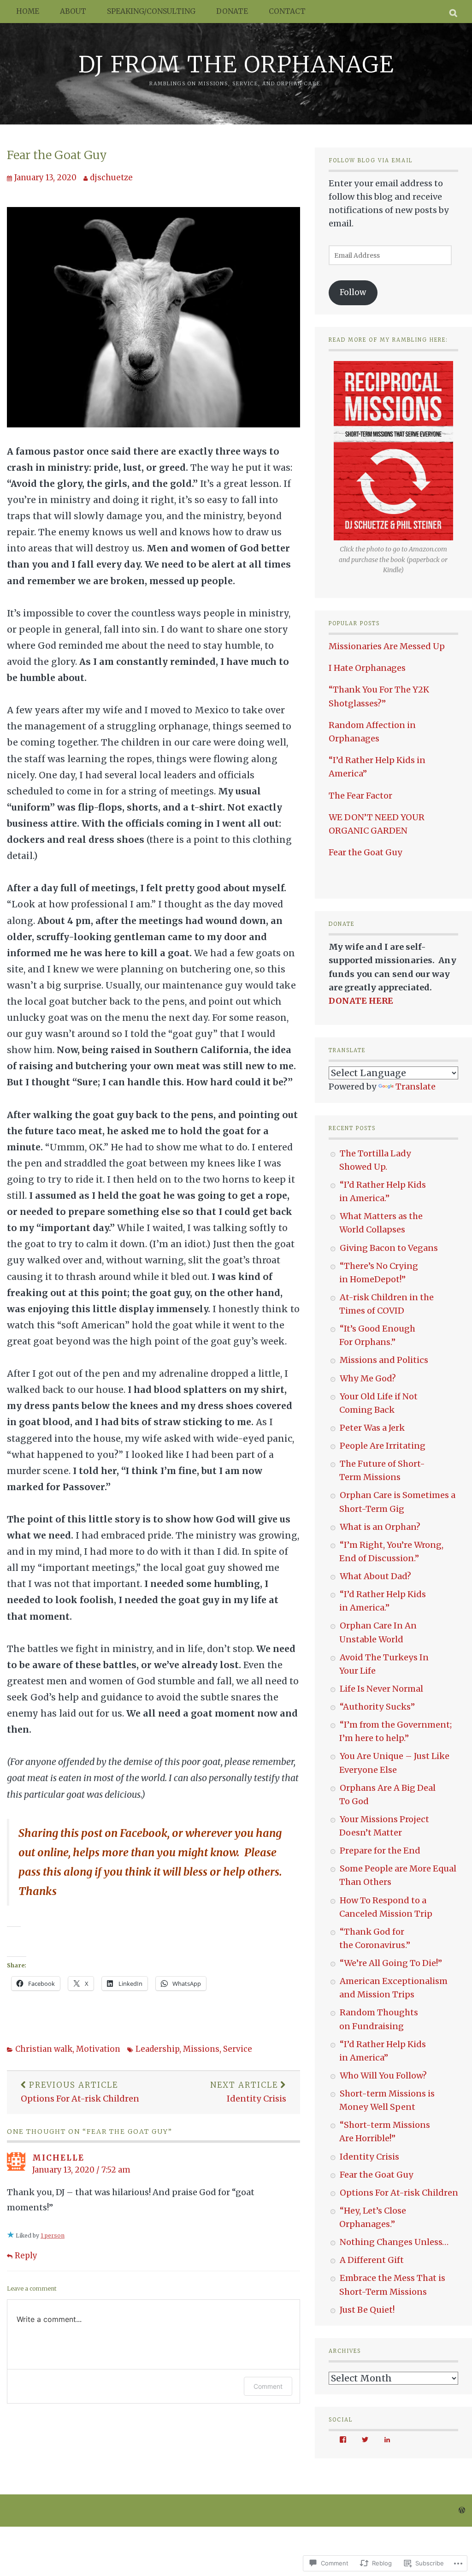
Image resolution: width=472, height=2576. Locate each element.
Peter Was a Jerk (372, 1428)
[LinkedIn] (387, 2440)
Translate (416, 1087)
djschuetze (111, 178)
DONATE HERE (361, 1001)
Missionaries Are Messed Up (387, 646)
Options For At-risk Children (80, 2092)
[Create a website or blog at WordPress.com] (462, 2511)
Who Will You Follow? (383, 2076)
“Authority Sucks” (377, 1707)
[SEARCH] (454, 12)
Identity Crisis (248, 2092)
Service (238, 2049)
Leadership (157, 2049)
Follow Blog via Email (371, 160)
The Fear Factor (360, 796)
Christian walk (44, 2049)
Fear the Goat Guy (57, 155)
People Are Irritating (383, 1446)
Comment (268, 2386)
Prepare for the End (380, 1851)
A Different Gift (372, 2260)
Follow (353, 292)
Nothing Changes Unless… (394, 2242)
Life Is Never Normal (381, 1689)
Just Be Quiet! (367, 2310)
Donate (232, 11)
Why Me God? (368, 1378)
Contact (287, 11)
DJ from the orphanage (236, 64)
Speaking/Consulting (151, 11)
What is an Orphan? (380, 1527)
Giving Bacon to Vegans (389, 1248)
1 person (53, 2235)
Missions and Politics (384, 1360)
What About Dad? (375, 1576)
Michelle (58, 2158)
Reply (26, 2256)
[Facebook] (343, 2440)
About (73, 11)
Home (28, 11)
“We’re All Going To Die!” (391, 1963)
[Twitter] (365, 2440)
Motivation (98, 2049)
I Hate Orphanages (367, 668)
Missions (201, 2049)
